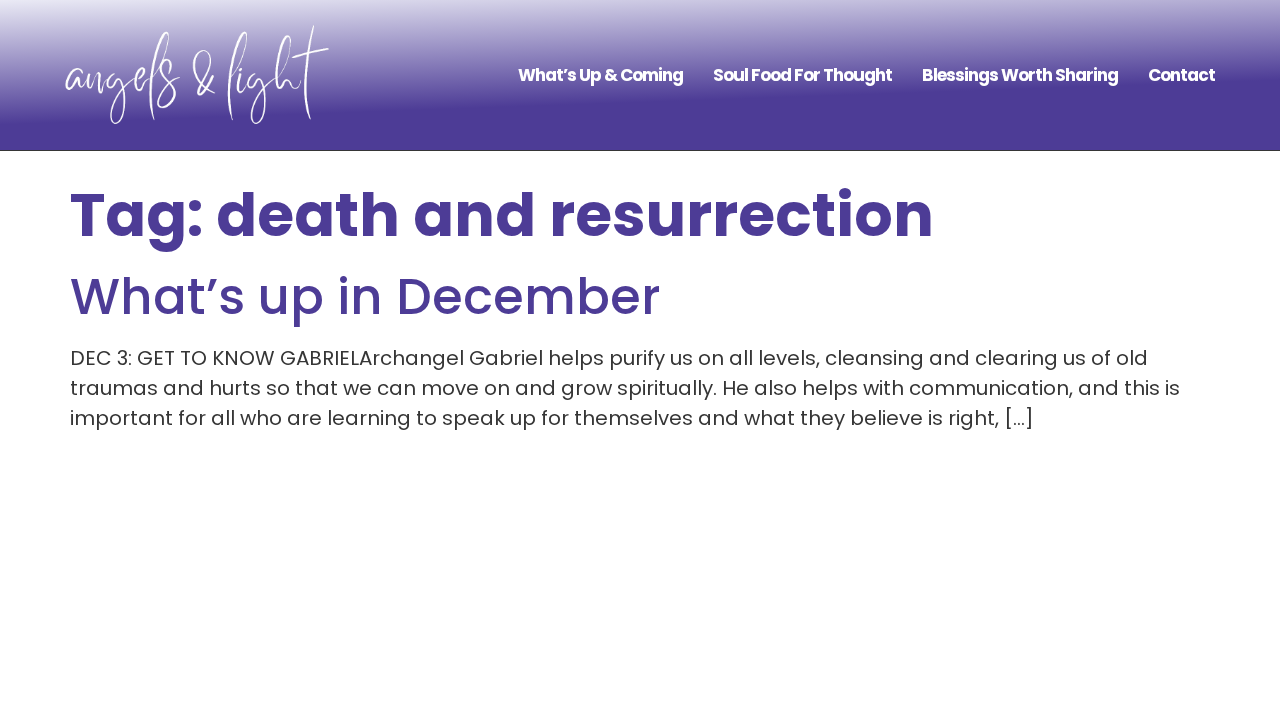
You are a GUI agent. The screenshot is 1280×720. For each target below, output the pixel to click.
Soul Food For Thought (802, 75)
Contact (1181, 75)
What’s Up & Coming (600, 75)
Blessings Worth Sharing (1020, 75)
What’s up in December (365, 296)
